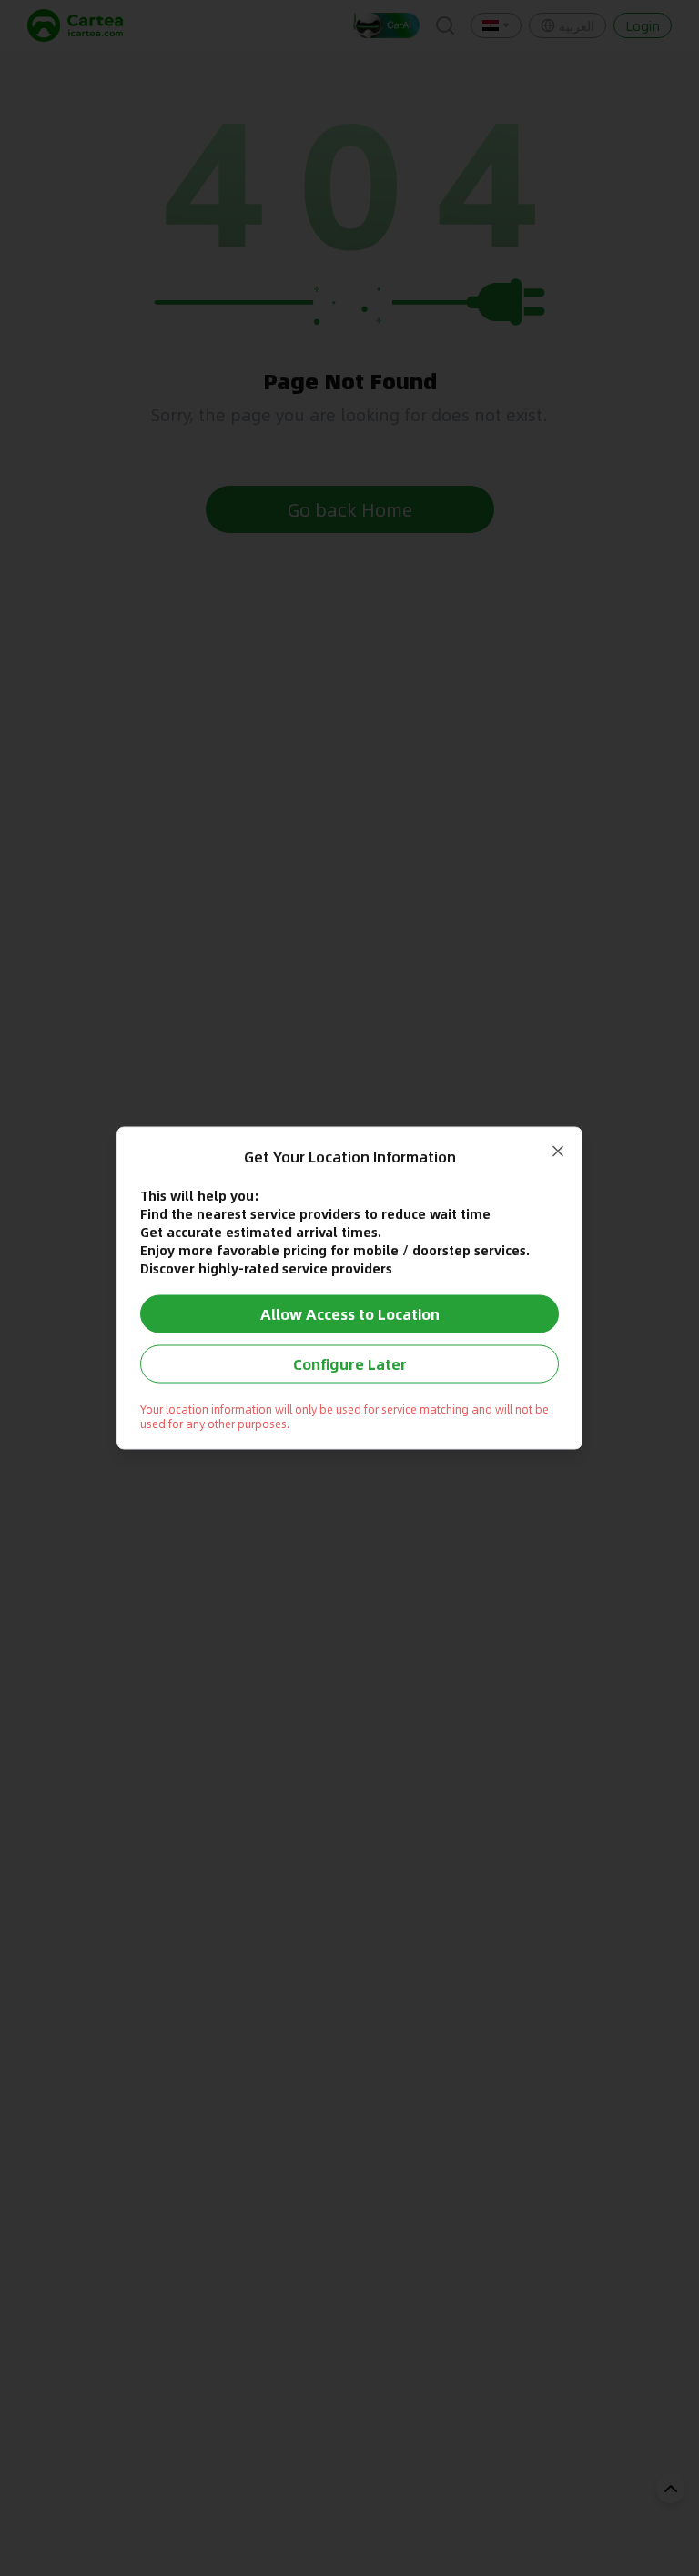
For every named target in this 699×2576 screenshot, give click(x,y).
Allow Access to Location (350, 1314)
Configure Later (350, 1364)
